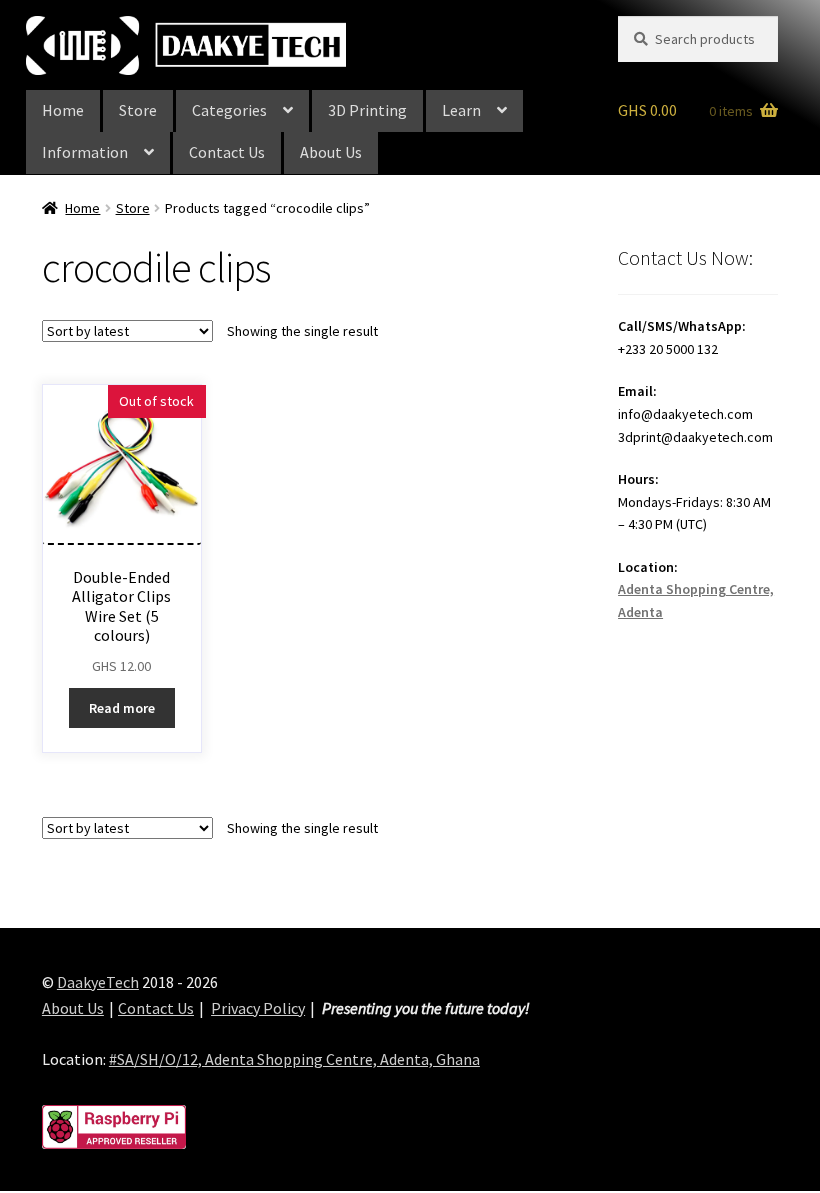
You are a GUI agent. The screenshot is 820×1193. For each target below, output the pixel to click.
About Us (331, 152)
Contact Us (227, 152)
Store (138, 110)
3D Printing (367, 110)
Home (63, 110)
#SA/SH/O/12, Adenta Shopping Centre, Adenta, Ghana (294, 1059)
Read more (122, 708)
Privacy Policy (258, 1008)
